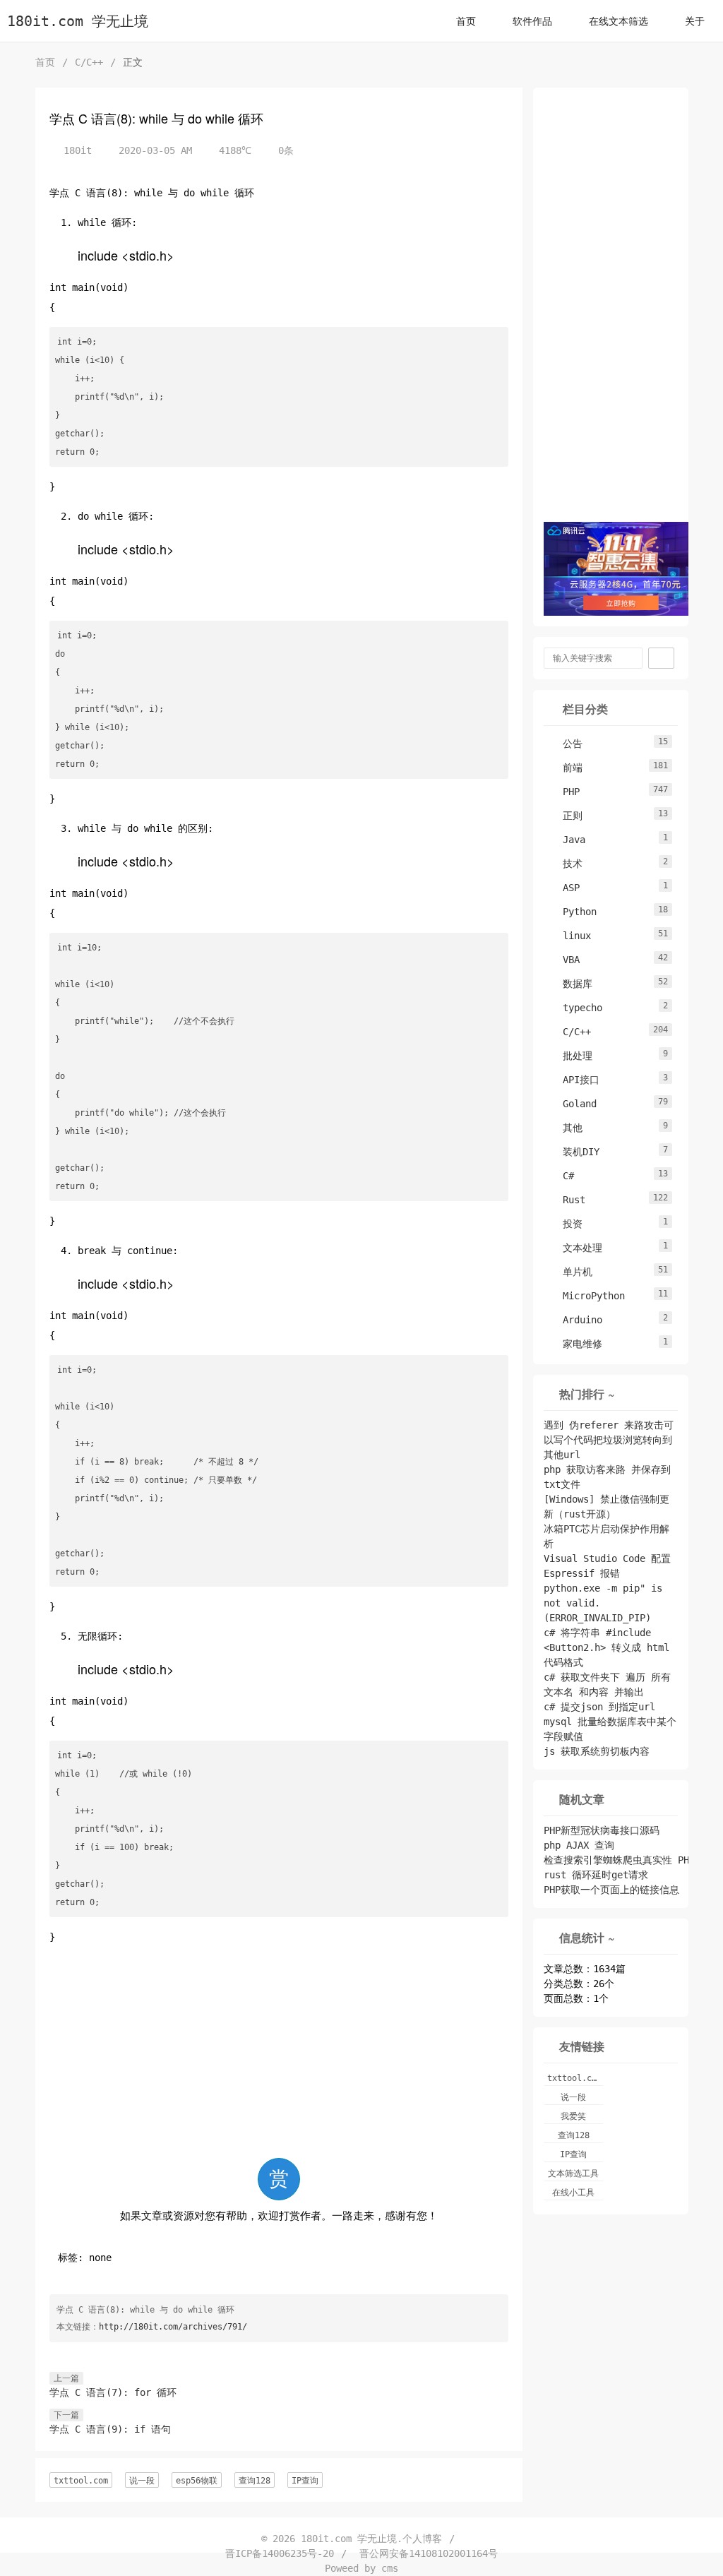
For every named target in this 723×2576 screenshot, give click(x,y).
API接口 (574, 1080)
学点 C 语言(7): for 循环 (113, 2392)
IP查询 (305, 2481)
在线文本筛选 (619, 21)
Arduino (575, 1320)
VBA (564, 960)
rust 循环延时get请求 (596, 1875)
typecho (575, 1008)
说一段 (142, 2481)
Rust (567, 1200)
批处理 (570, 1056)
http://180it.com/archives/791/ (173, 2327)
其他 (566, 1128)
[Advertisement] (279, 2056)
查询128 (255, 2481)
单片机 (570, 1272)
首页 (466, 21)
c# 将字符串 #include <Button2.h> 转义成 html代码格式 (607, 1647)
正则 (566, 816)
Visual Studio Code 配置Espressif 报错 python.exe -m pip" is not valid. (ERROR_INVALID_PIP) (607, 1588)
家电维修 (575, 1344)
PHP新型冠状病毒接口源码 (602, 1830)
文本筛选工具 (573, 2173)
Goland (573, 1104)
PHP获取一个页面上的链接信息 (611, 1890)
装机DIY (574, 1152)
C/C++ (89, 62)
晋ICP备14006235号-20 (280, 2553)
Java (567, 840)
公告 (566, 744)
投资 (566, 1224)
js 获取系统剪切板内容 (597, 1751)
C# (561, 1176)
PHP (564, 792)
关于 (695, 21)
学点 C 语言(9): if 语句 (110, 2429)
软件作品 (532, 21)
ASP (564, 888)
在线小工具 (573, 2193)
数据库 (570, 984)
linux (570, 936)
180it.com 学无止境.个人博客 (371, 2539)
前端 (566, 768)
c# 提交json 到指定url (599, 1707)
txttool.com (81, 2481)
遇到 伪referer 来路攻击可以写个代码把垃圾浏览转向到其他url (609, 1440)
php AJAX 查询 (579, 1845)
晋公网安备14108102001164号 (429, 2553)
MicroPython (587, 1296)
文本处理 (575, 1248)
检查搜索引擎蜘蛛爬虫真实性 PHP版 (624, 1860)
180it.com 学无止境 (78, 22)
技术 (566, 864)
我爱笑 (573, 2116)
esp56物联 (197, 2481)
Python (573, 912)
